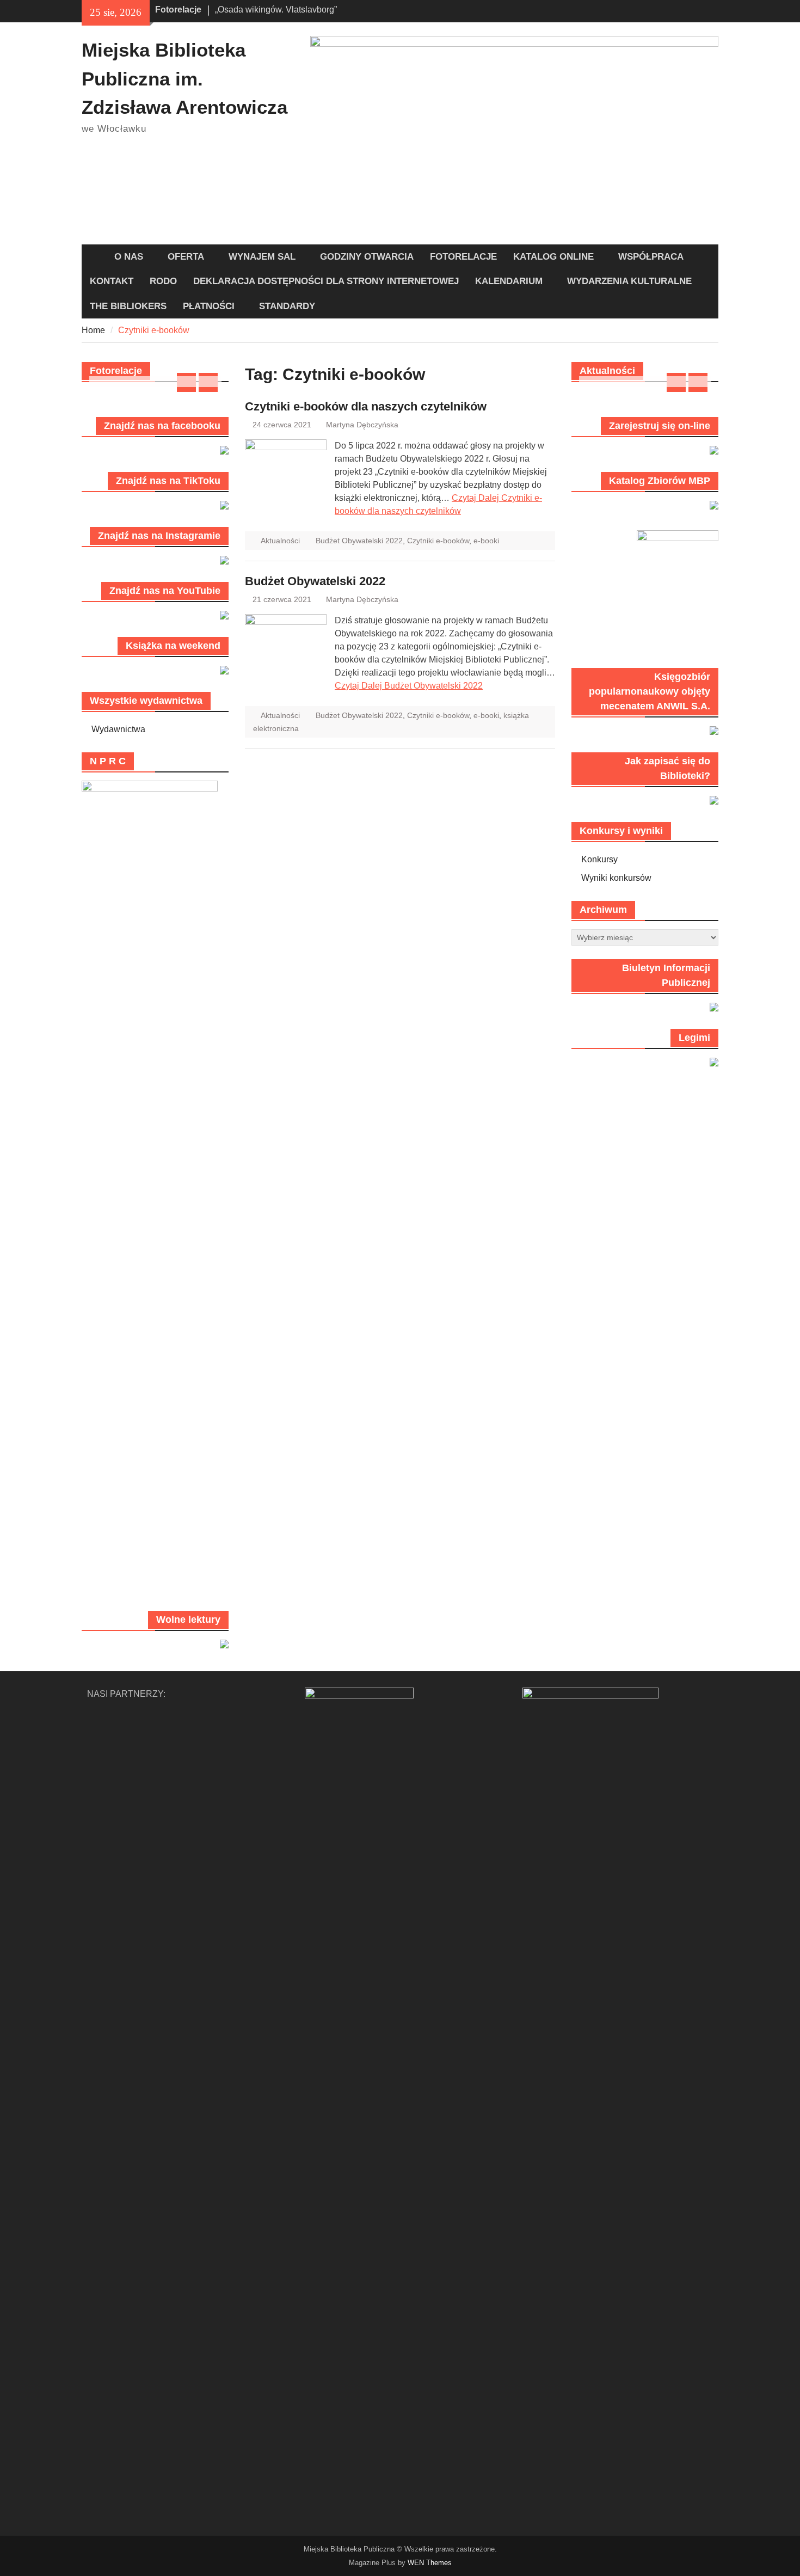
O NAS (129, 257)
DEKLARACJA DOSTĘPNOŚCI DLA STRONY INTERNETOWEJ (326, 281)
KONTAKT (112, 281)
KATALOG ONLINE (553, 257)
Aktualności (280, 541)
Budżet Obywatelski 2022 (359, 541)
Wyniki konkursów (616, 878)
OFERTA (186, 257)
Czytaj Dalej (409, 686)
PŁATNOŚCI (209, 306)
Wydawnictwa (118, 729)
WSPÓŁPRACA (651, 257)
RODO (163, 281)
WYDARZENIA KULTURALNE (629, 281)
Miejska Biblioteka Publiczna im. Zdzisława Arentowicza (184, 78)
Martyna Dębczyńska (362, 425)
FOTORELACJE (463, 257)
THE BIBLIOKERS (128, 306)
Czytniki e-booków (438, 541)
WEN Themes (430, 2563)
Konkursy (599, 859)
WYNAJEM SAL (262, 257)
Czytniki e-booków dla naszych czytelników (366, 406)
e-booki (486, 541)
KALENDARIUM (509, 281)
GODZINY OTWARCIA (367, 257)
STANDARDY (287, 306)
